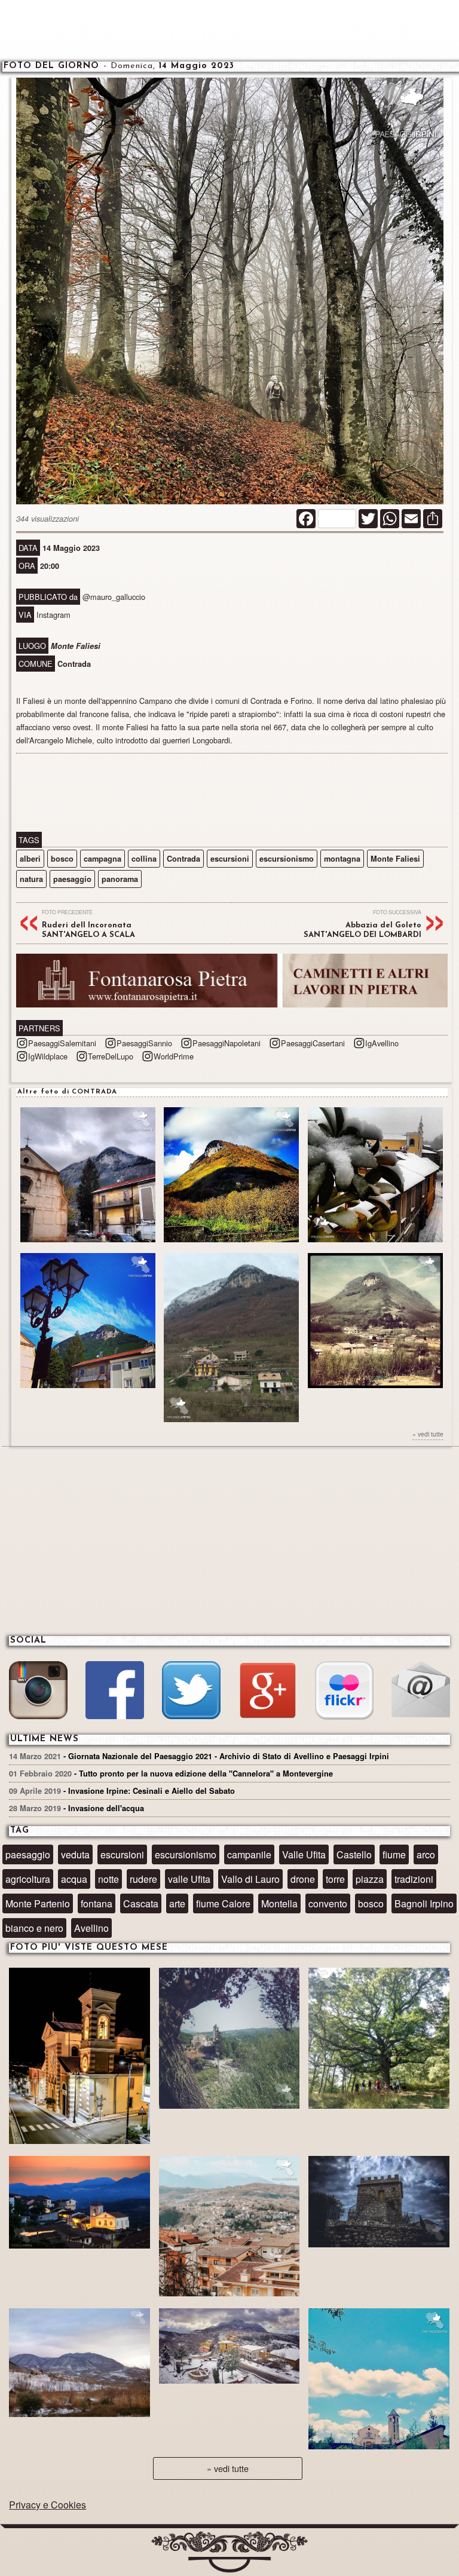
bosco (62, 859)
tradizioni (414, 1879)
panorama (120, 879)
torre (335, 1879)
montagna (342, 859)
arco (426, 1854)
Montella (279, 1903)
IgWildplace (48, 1056)
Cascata (141, 1903)
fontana (97, 1903)
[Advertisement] (229, 30)
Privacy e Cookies (48, 2505)
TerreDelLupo (111, 1056)
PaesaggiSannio (144, 1043)
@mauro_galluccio (114, 597)
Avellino (91, 1928)
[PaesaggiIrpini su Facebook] (114, 1692)
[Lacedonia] (379, 2040)
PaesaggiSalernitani (62, 1043)
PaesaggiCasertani (313, 1043)
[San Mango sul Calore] (229, 2040)
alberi (30, 859)
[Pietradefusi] (79, 2057)
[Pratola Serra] (229, 2228)
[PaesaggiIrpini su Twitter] (191, 1692)
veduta (75, 1854)
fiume (394, 1854)
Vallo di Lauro (250, 1879)
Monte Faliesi (395, 859)
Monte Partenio (38, 1903)
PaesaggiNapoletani (227, 1043)
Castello (354, 1854)
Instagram (53, 615)
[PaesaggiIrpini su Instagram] (38, 1692)
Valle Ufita (304, 1854)
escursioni (230, 859)
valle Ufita (189, 1879)
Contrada (183, 859)
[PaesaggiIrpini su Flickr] (344, 1692)
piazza (370, 1879)
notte (108, 1879)
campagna (102, 859)
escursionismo (287, 859)
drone (303, 1879)
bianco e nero (34, 1928)
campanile (249, 1854)
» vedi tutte (428, 1434)
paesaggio (72, 879)
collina (144, 859)
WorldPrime (174, 1056)
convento (328, 1903)
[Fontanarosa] (79, 2204)
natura (31, 879)
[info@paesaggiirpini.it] (420, 1691)
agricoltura (28, 1879)
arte (177, 1903)
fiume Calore (223, 1903)
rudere (143, 1879)
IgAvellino (382, 1043)
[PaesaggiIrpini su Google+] (267, 1692)
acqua (74, 1879)
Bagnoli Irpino (424, 1903)
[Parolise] (79, 2364)
